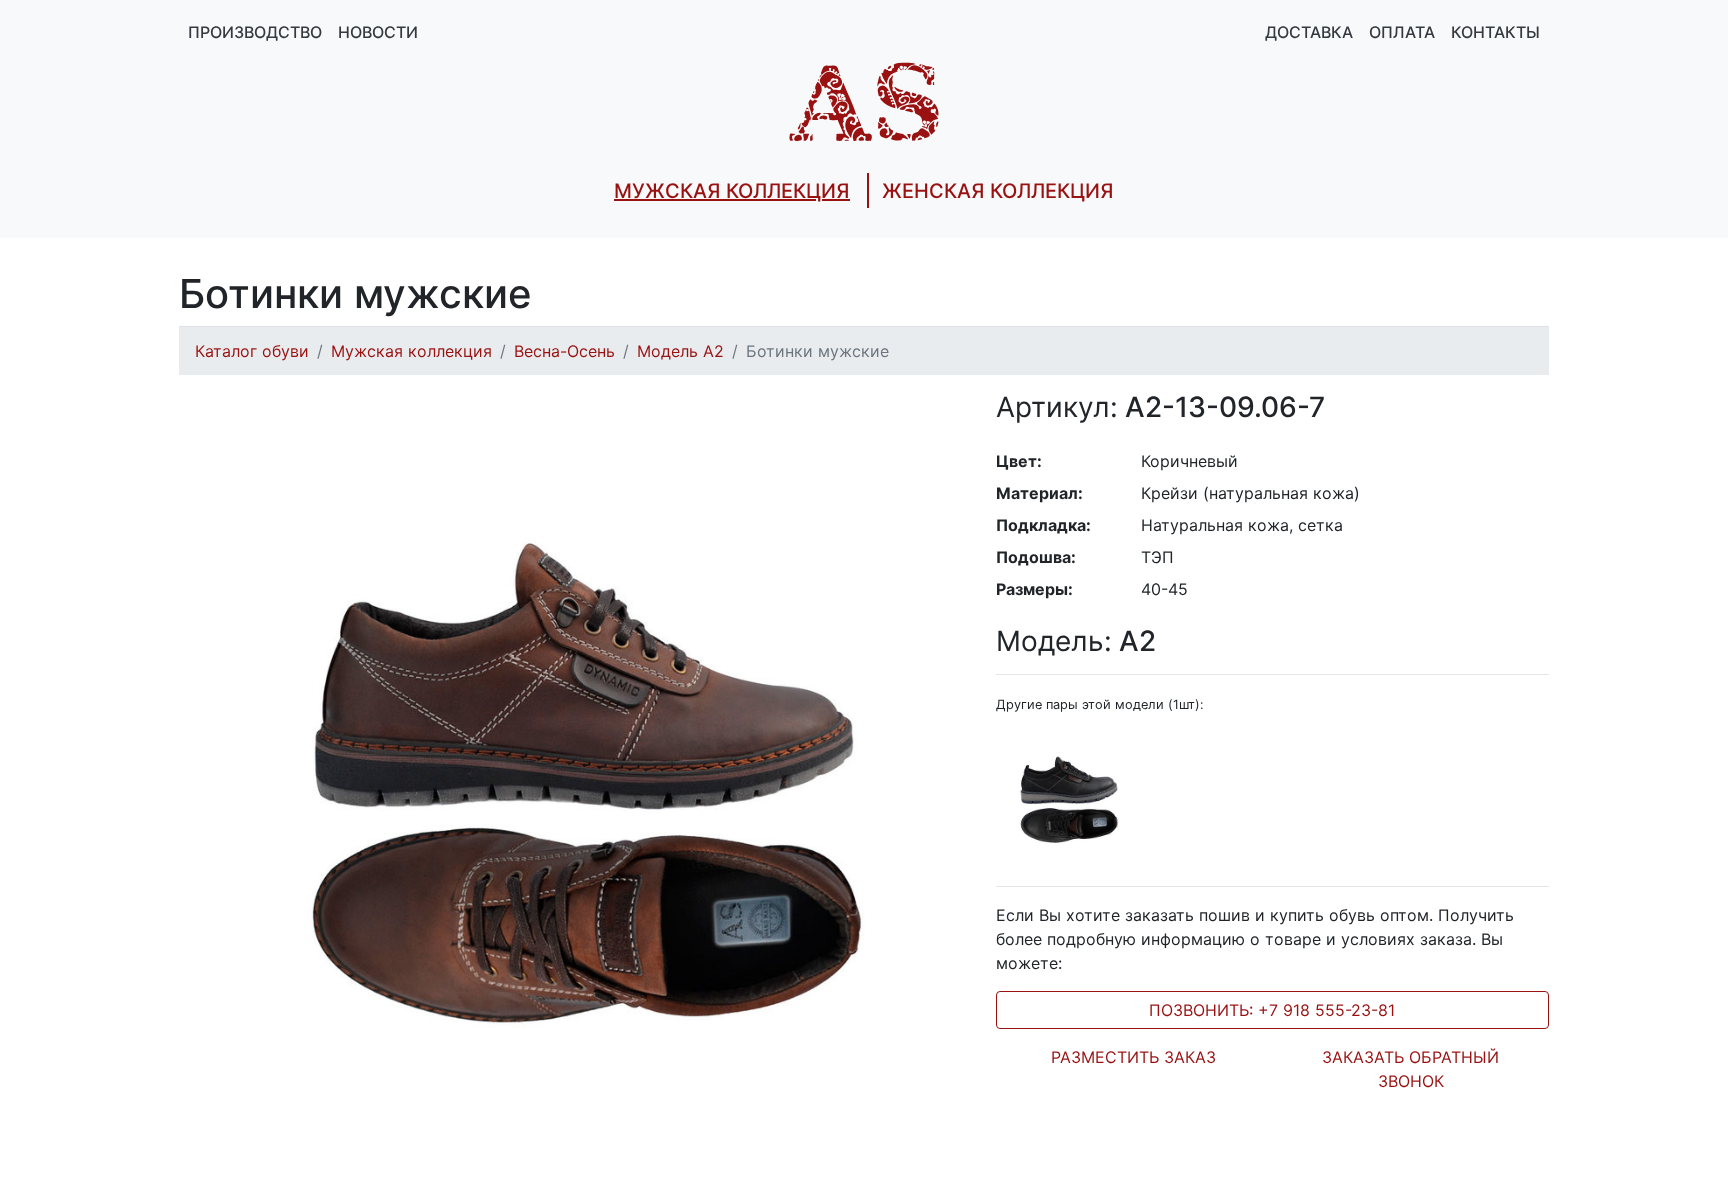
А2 (1076, 641)
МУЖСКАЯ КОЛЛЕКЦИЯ (732, 191)
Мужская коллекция (411, 351)
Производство (255, 32)
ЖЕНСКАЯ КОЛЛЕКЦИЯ (998, 191)
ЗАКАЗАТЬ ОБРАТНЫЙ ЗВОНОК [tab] (1410, 1069)
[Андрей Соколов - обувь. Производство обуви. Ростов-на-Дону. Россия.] (864, 100)
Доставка (1309, 32)
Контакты (1495, 32)
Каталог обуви (252, 351)
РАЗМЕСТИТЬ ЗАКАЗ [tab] (1133, 1057)
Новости (378, 32)
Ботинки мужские (817, 351)
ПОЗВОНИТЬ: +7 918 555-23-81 (1272, 1010)
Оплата (1402, 32)
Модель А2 (680, 351)
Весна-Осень (564, 351)
